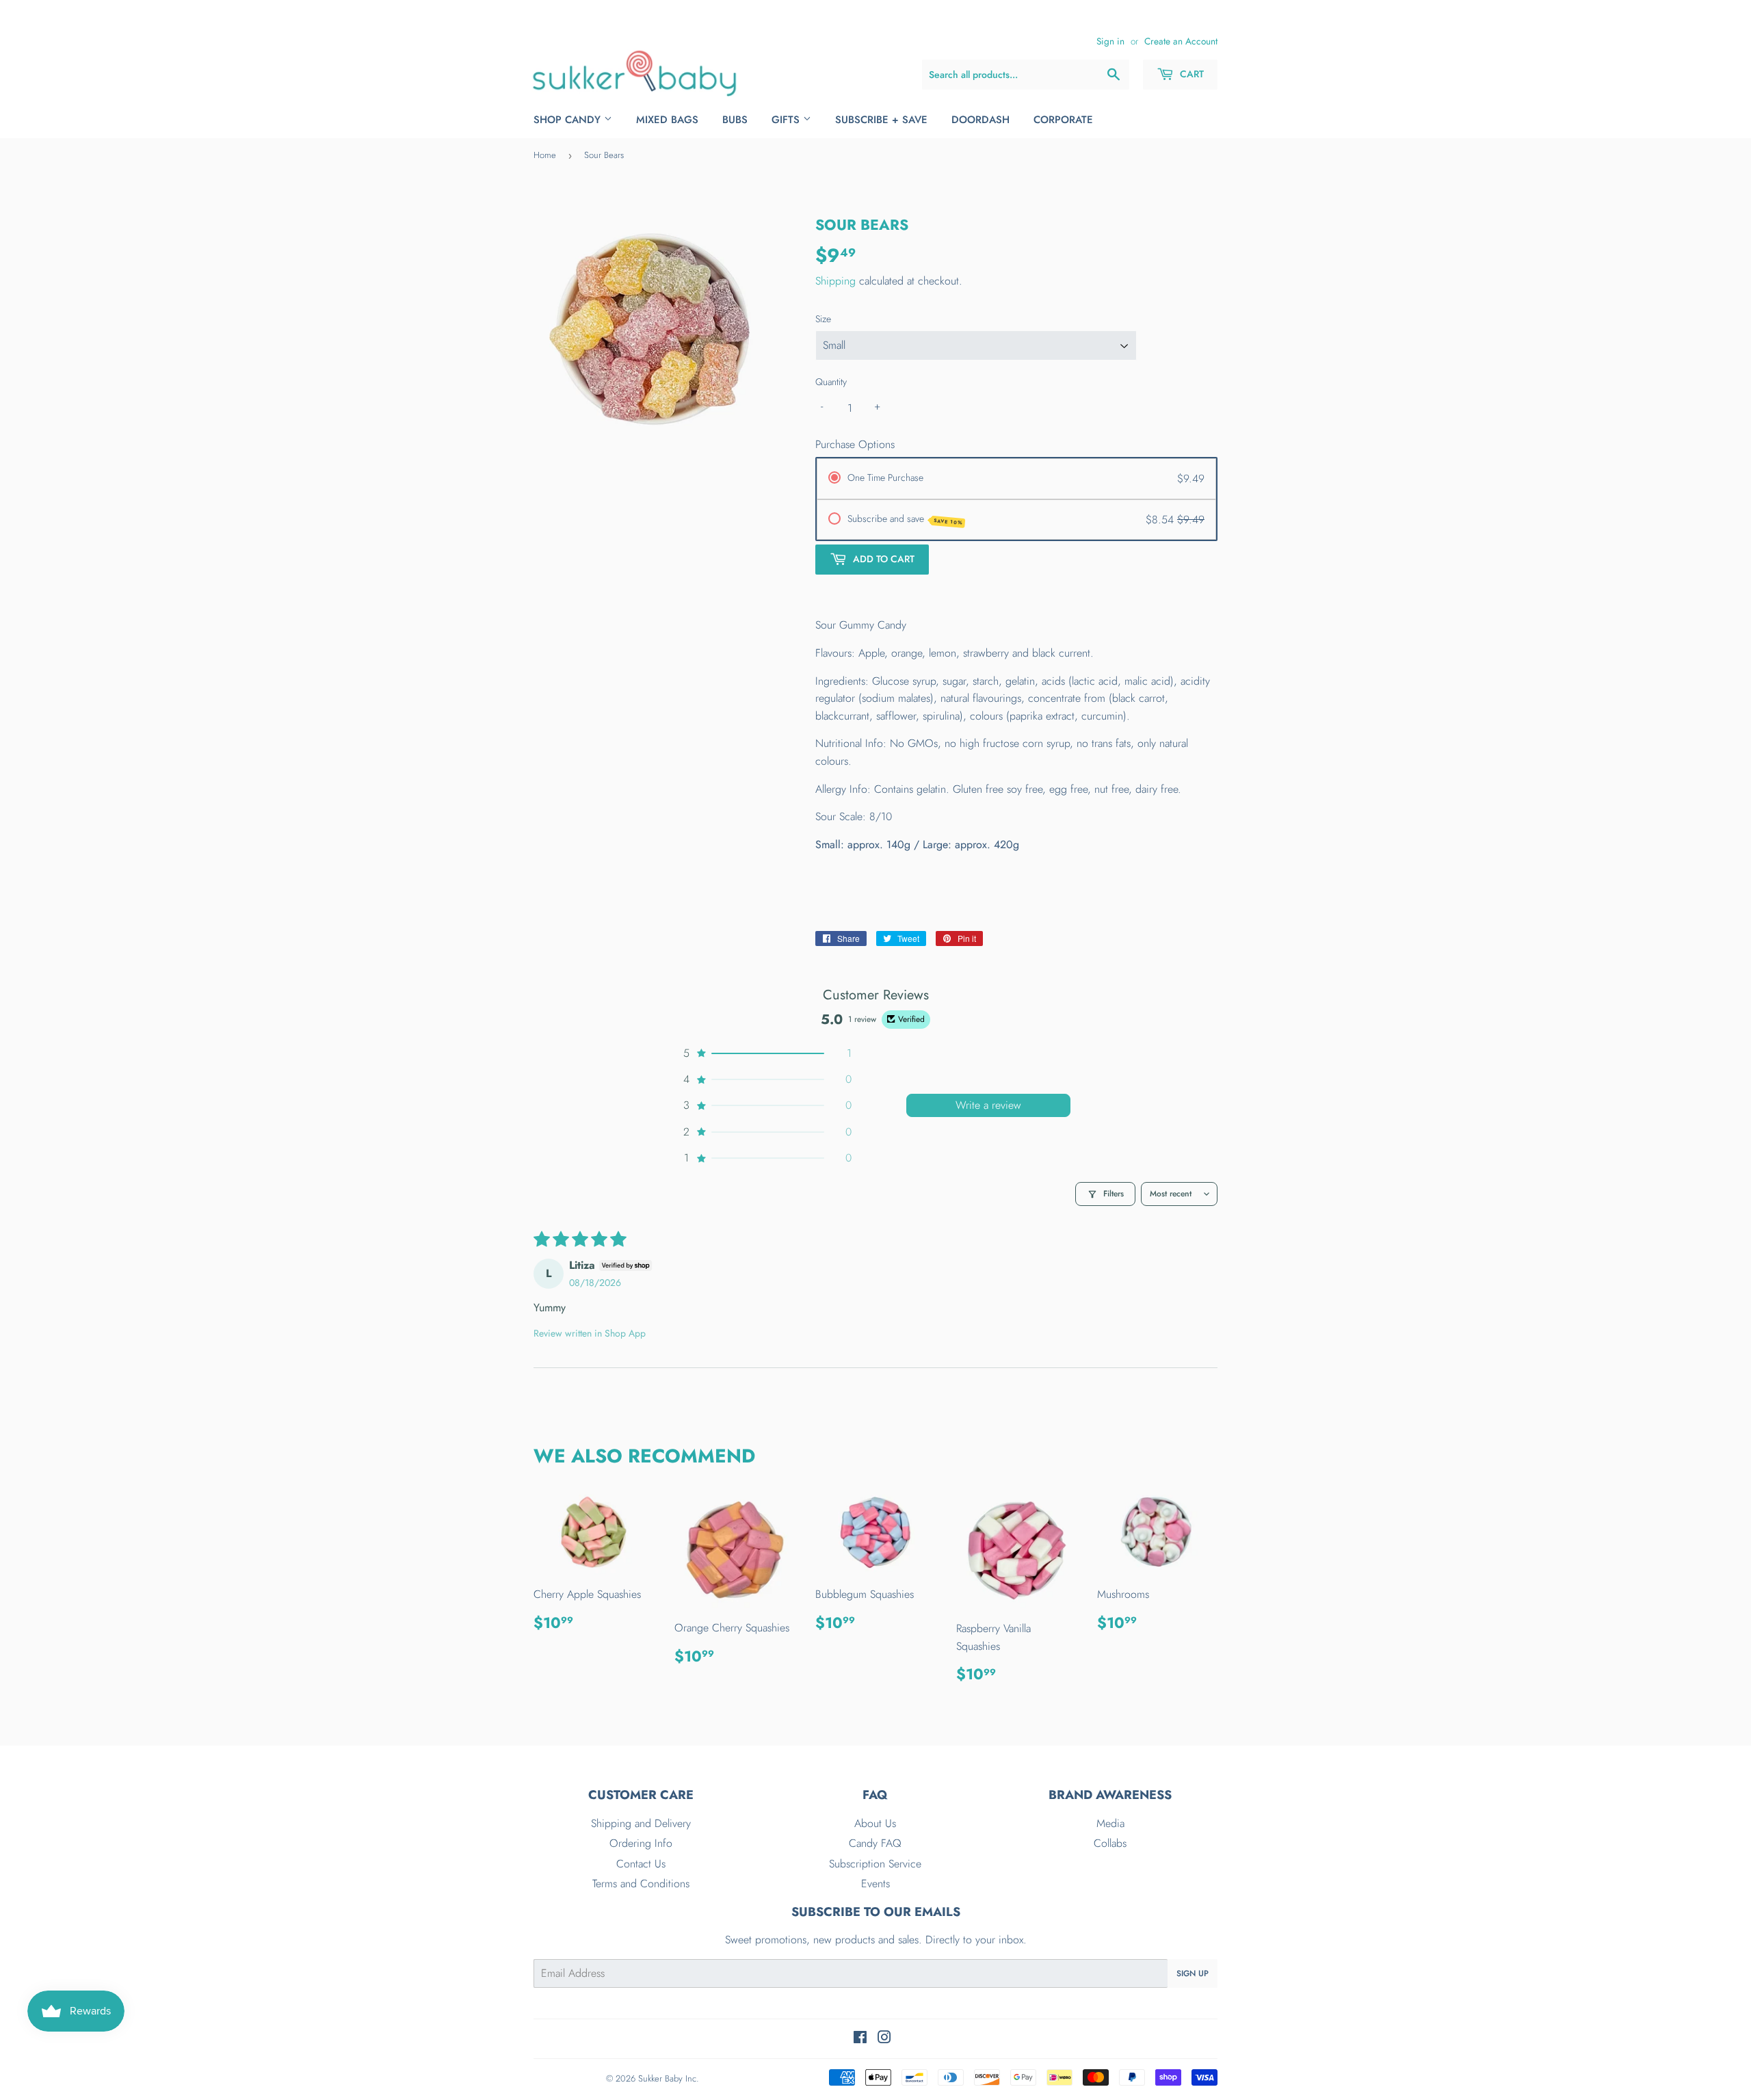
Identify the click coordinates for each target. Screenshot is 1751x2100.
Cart (1190, 74)
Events (875, 1884)
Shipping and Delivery (641, 1823)
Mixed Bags (667, 120)
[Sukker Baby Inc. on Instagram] (884, 2039)
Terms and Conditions (641, 1884)
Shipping (835, 281)
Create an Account (1181, 41)
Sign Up (1193, 1973)
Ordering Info (641, 1843)
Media (1110, 1823)
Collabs (1110, 1843)
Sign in (1110, 41)
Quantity (831, 382)
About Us (875, 1823)
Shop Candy (569, 120)
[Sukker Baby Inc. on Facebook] (860, 2039)
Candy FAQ (875, 1843)
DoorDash (980, 120)
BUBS (735, 120)
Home (545, 155)
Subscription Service (875, 1864)
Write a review (988, 1105)
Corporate (1063, 120)
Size (823, 319)
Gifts (787, 120)
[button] (766, 1053)
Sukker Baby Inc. (669, 2078)
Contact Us (641, 1864)
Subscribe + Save (881, 120)
